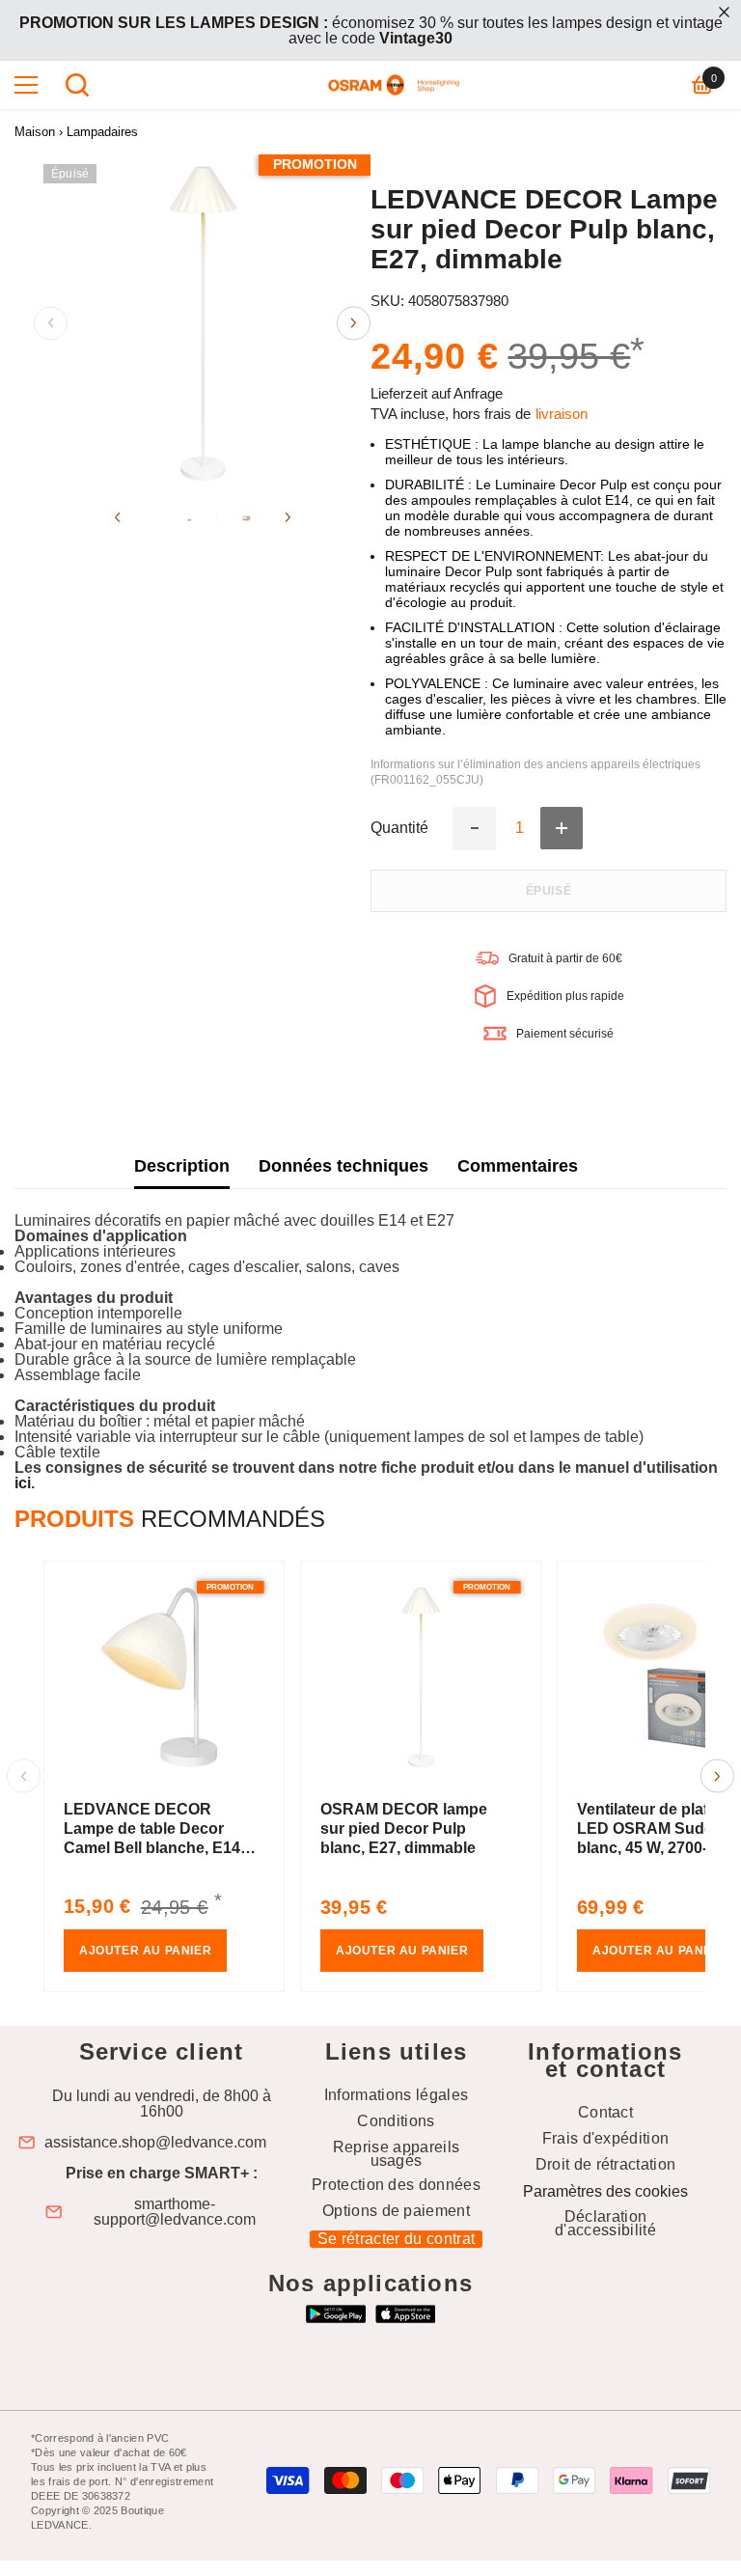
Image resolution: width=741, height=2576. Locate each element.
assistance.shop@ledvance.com (155, 2143)
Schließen (724, 12)
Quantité (399, 828)
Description (182, 1166)
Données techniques (343, 1166)
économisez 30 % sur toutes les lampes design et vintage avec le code (371, 30)
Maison (35, 132)
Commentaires (518, 1166)
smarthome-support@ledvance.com (175, 2212)
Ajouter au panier (145, 1951)
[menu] (26, 85)
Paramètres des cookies (605, 2191)
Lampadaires (102, 132)
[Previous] (51, 323)
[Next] (354, 323)
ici (23, 1483)
